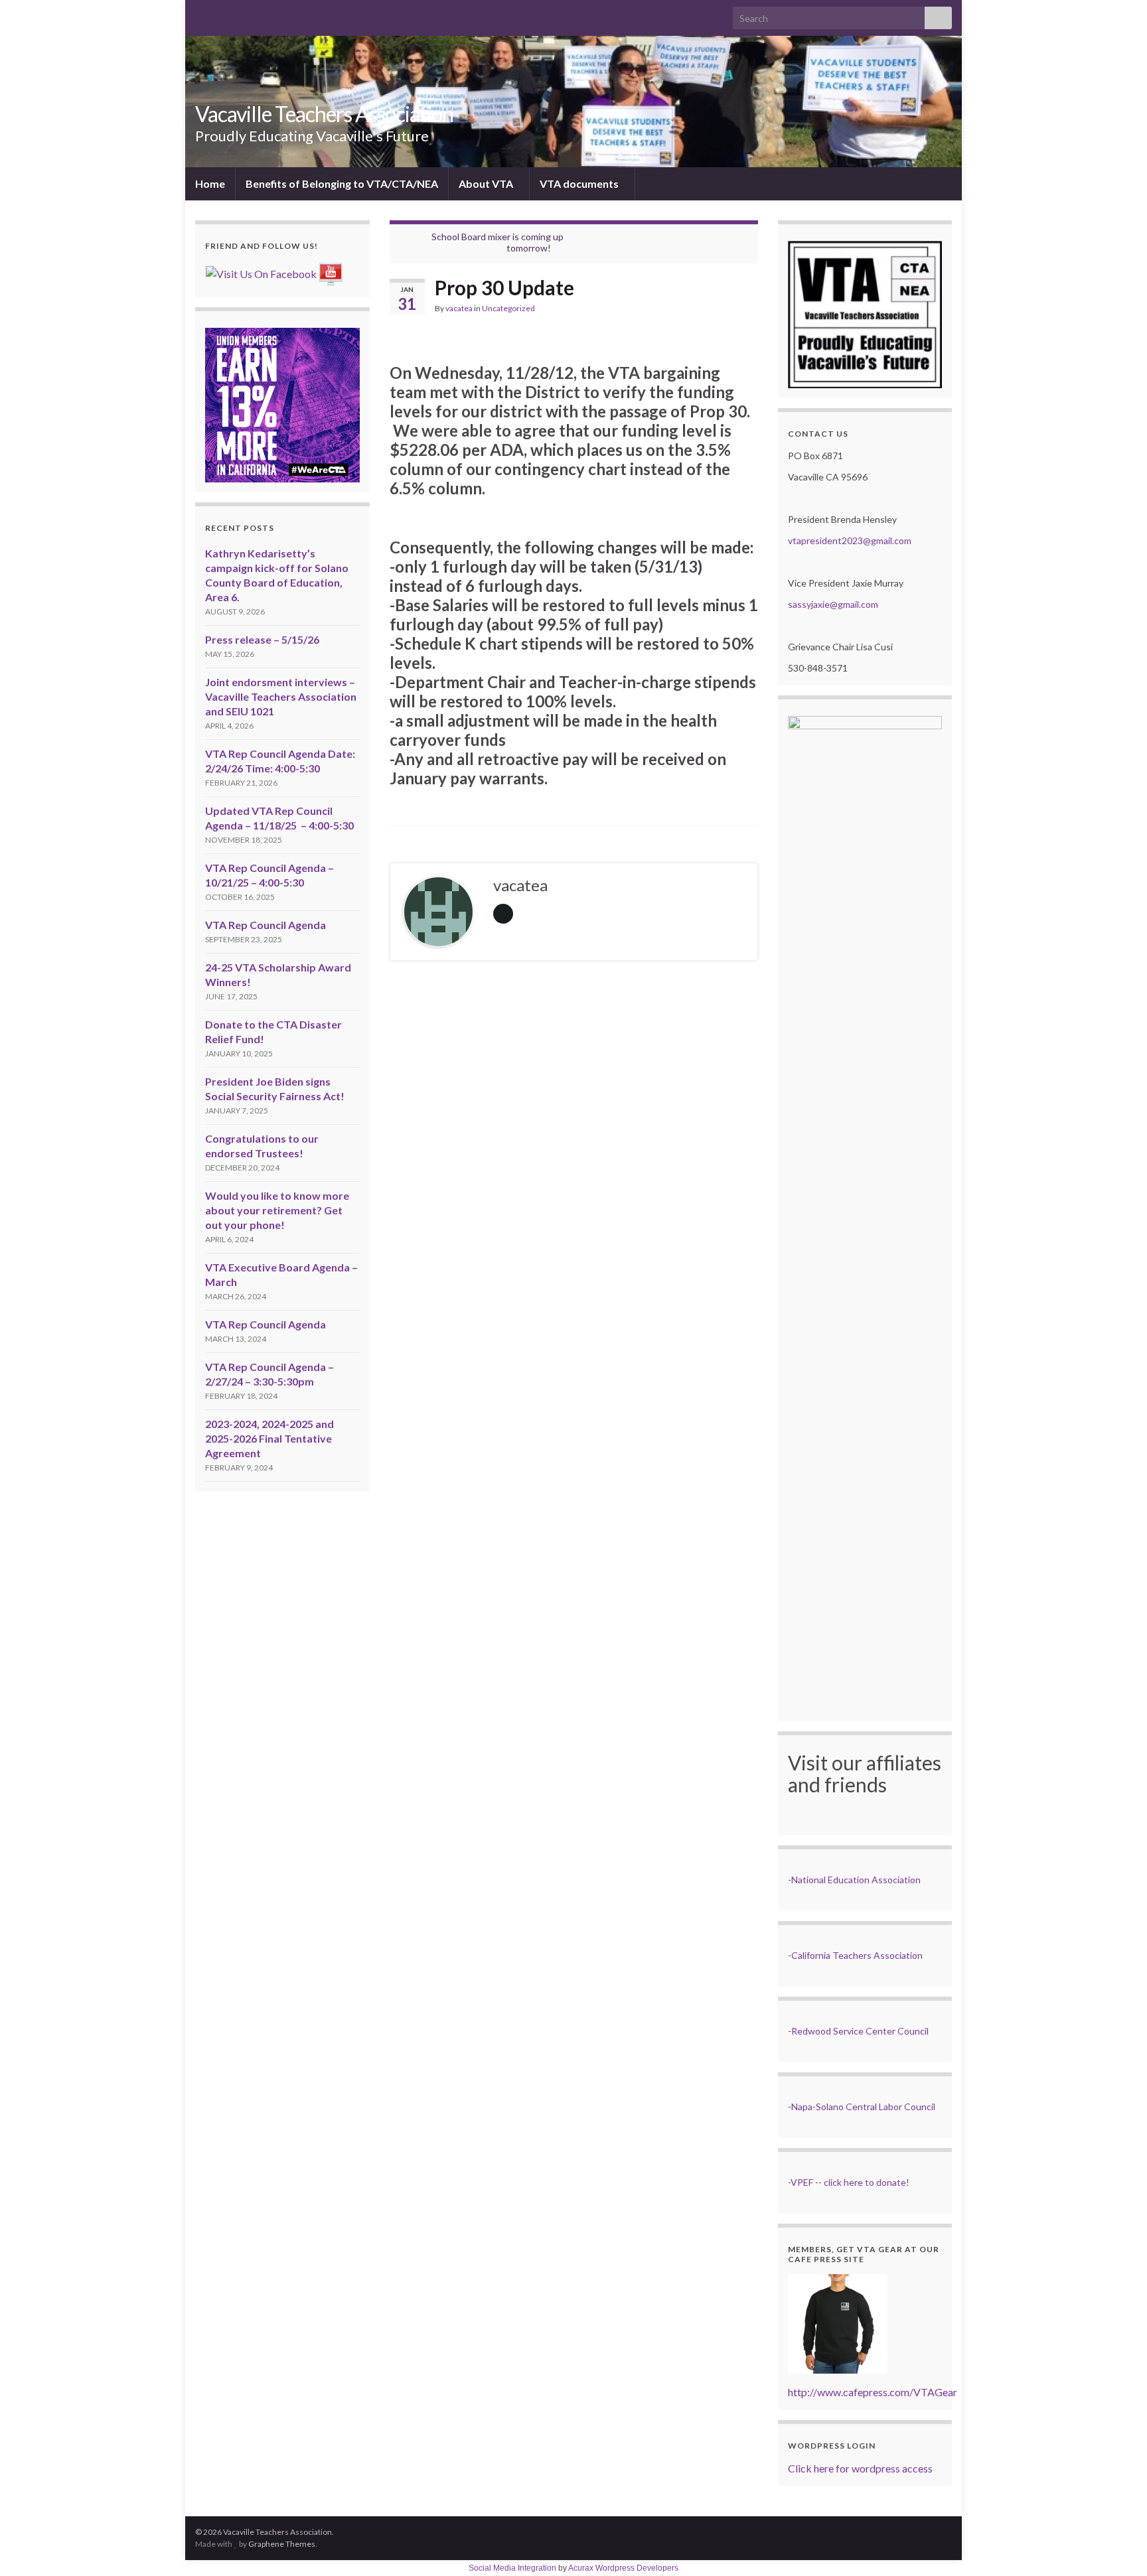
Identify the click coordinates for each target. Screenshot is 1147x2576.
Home (210, 183)
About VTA (487, 183)
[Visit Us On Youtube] (330, 272)
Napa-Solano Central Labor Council (863, 2107)
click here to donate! (867, 2182)
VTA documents (580, 183)
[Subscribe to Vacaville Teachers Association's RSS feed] (201, 14)
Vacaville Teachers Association (324, 114)
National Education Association (856, 1880)
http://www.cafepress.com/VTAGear (873, 2392)
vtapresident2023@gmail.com (850, 540)
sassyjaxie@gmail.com (833, 604)
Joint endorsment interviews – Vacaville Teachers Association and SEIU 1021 (281, 696)
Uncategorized (508, 308)
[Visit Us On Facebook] (261, 272)
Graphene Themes (282, 2544)
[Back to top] (1117, 2546)
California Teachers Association (857, 1955)
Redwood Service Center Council (860, 2031)
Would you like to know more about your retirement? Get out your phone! (277, 1210)
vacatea (459, 308)
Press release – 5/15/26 (262, 639)
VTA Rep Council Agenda (266, 925)
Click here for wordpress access (860, 2468)
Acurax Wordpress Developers (623, 2568)
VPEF (802, 2182)
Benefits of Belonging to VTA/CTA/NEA (342, 183)
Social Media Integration (512, 2568)
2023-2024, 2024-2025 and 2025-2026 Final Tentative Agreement (269, 1438)
